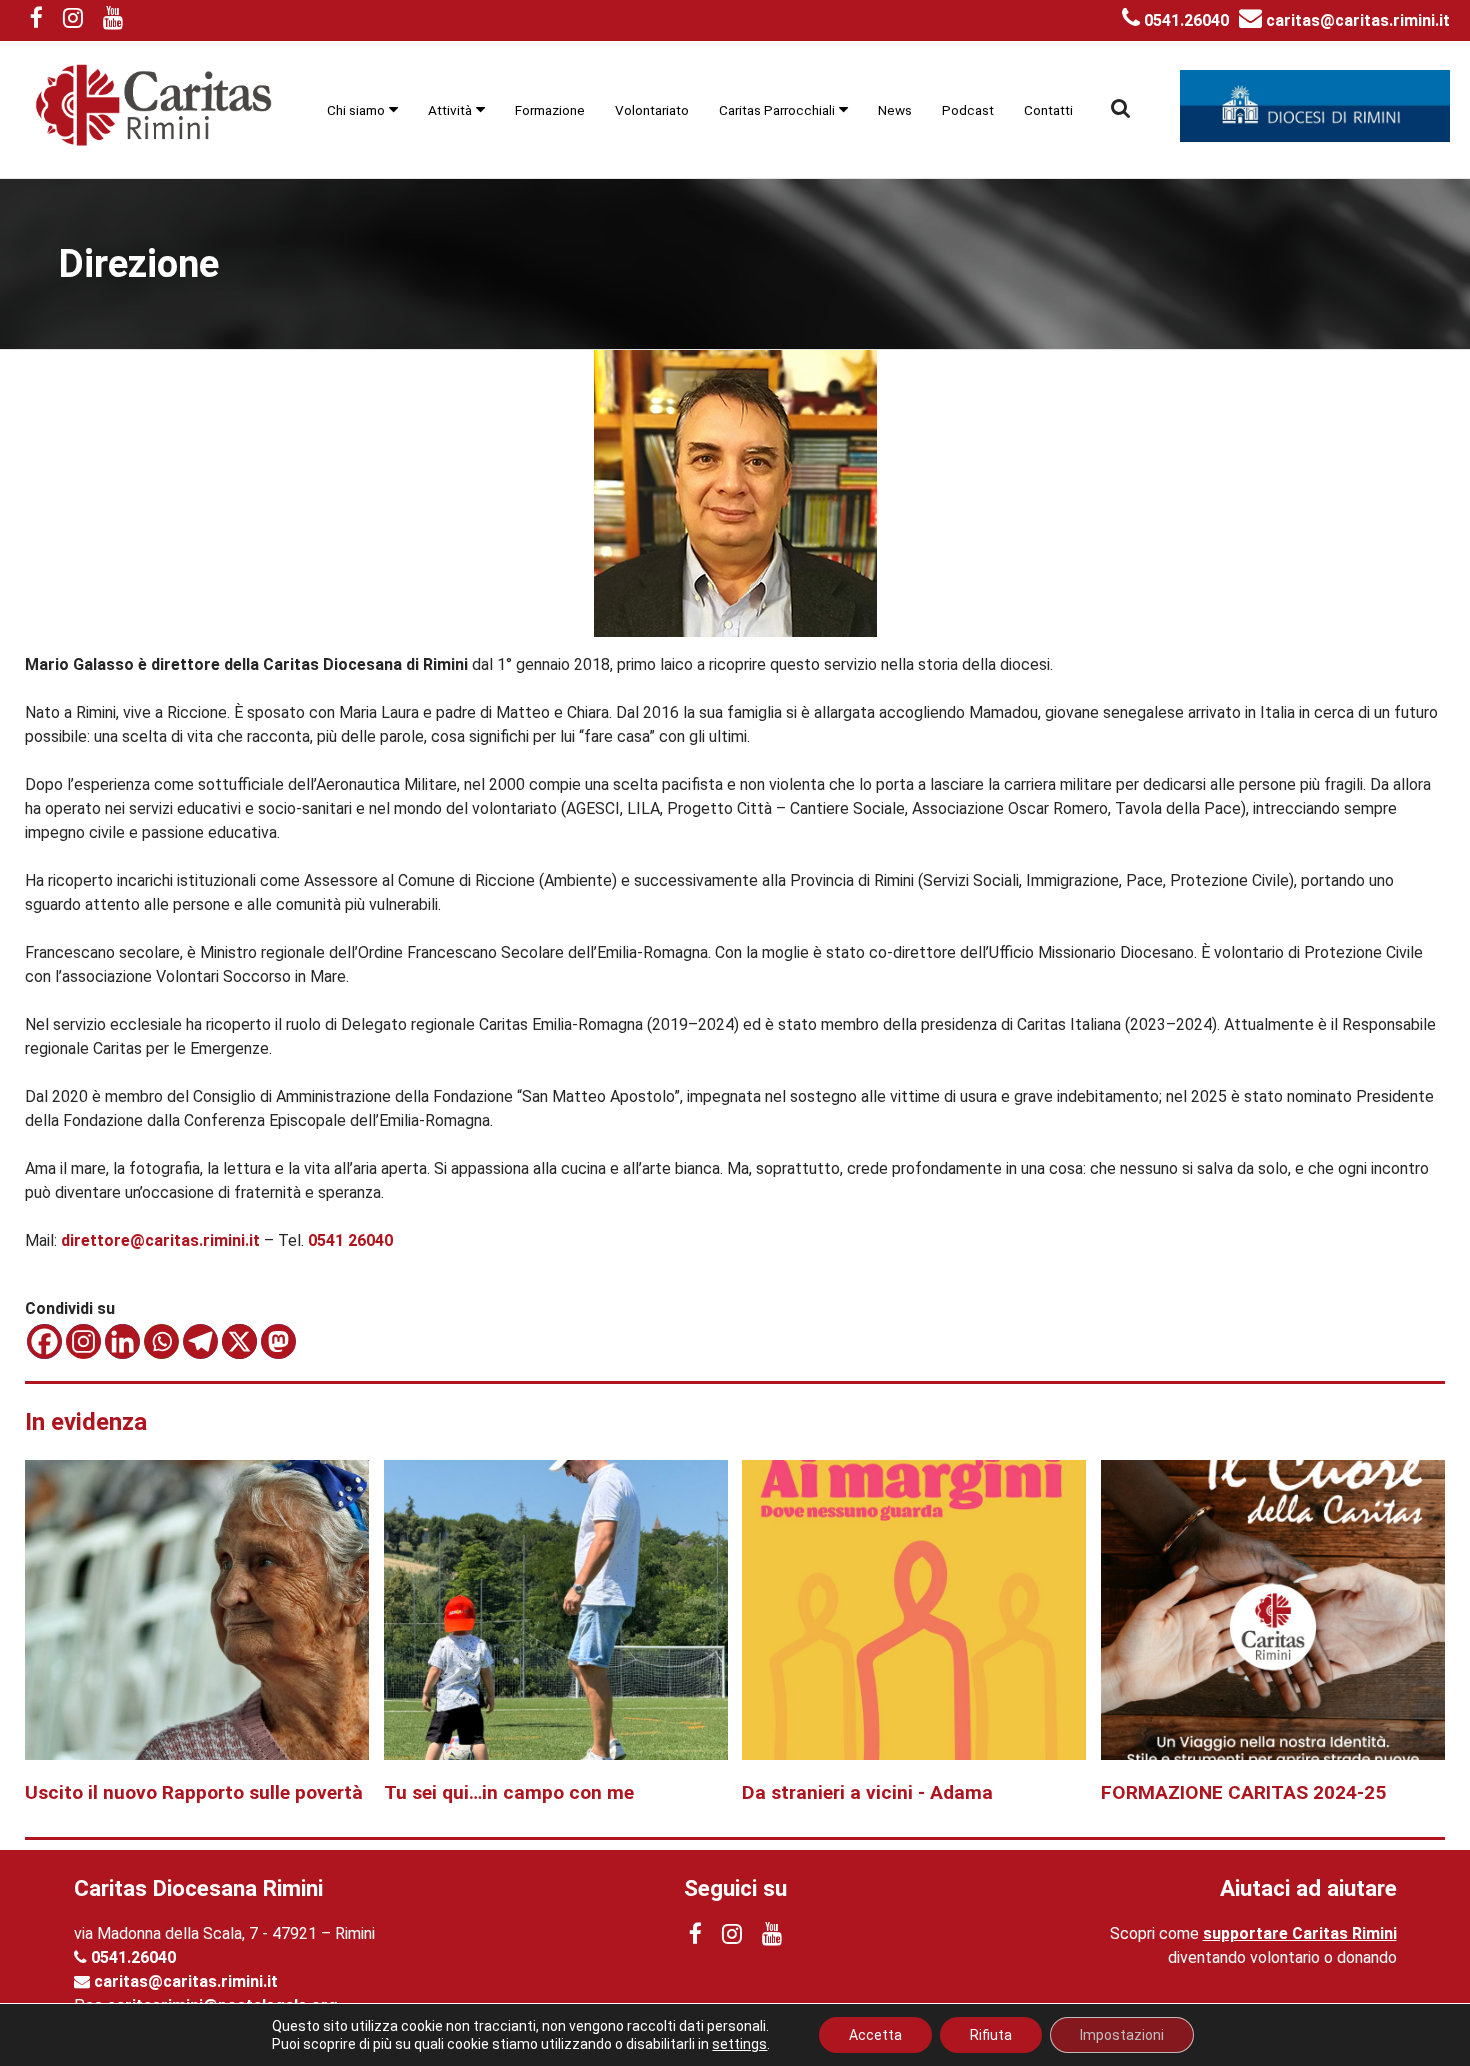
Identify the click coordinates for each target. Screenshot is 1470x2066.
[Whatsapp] (161, 1341)
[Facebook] (44, 1341)
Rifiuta (991, 2035)
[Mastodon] (278, 1341)
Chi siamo (356, 110)
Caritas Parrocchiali (777, 110)
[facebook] (36, 20)
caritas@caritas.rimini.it (1356, 20)
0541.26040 (1184, 20)
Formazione (550, 110)
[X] (239, 1341)
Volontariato (652, 110)
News (895, 110)
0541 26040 (350, 1240)
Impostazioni (1122, 2035)
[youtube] (113, 20)
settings (739, 2044)
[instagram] (73, 20)
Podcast (968, 110)
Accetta (875, 2035)
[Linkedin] (122, 1341)
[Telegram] (200, 1341)
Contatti (1048, 110)
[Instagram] (83, 1341)
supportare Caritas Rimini (1300, 1933)
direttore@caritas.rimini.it (160, 1240)
